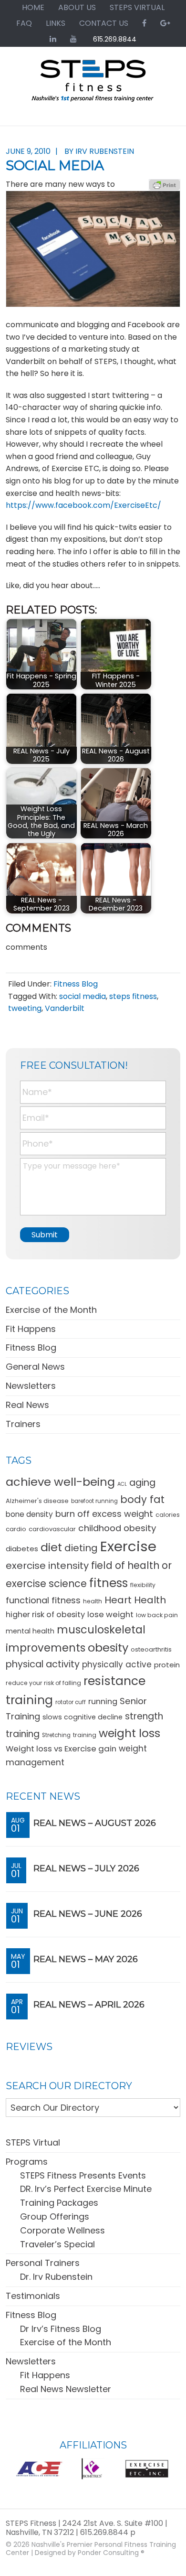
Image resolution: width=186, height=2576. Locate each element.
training (85, 1735)
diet (51, 1547)
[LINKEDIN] (53, 39)
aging (142, 1483)
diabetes (22, 1549)
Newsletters (31, 1386)
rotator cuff (71, 1702)
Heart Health (135, 1600)
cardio (16, 1529)
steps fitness (133, 996)
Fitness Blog (76, 984)
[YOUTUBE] (73, 39)
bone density (29, 1514)
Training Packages (59, 2203)
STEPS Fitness (93, 85)
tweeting (25, 1008)
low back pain (157, 1615)
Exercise (128, 1546)
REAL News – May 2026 (86, 1959)
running (103, 1701)
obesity (108, 1648)
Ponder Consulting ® (111, 2553)
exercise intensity (47, 1566)
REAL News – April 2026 (89, 2005)
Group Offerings (55, 2216)
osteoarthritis (151, 1649)
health (93, 1601)
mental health (30, 1631)
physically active (117, 1664)
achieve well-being (60, 1482)
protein (167, 1665)
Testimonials (33, 2296)
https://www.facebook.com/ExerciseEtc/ (83, 505)
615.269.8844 (115, 39)
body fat (142, 1499)
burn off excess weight (104, 1514)
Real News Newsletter (66, 2389)
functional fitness (43, 1600)
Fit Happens (31, 1329)
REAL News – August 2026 (95, 1823)
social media (83, 996)
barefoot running (94, 1501)
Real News (27, 1405)
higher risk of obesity (45, 1615)
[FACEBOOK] (144, 23)
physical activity (43, 1664)
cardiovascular (52, 1529)
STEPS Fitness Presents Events (83, 2175)
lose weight (110, 1614)
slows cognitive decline (83, 1717)
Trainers (23, 1424)
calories (168, 1515)
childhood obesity (117, 1528)
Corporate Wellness (62, 2230)
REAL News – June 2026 (88, 1914)
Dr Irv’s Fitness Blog (61, 2329)
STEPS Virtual (33, 2142)
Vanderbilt (65, 1008)
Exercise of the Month (51, 1310)
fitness (108, 1583)
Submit (45, 1235)
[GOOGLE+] (165, 23)
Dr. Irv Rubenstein (56, 2277)
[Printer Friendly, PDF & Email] (165, 184)
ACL (122, 1484)
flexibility (143, 1585)
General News (35, 1367)
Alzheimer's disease (37, 1501)
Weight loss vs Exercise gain (61, 1749)
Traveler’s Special (57, 2244)
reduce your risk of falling (43, 1683)
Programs (27, 2162)
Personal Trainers (43, 2263)
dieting (81, 1548)
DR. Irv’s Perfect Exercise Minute (86, 2189)
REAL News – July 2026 (86, 1868)
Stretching (56, 1735)
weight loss (129, 1733)
